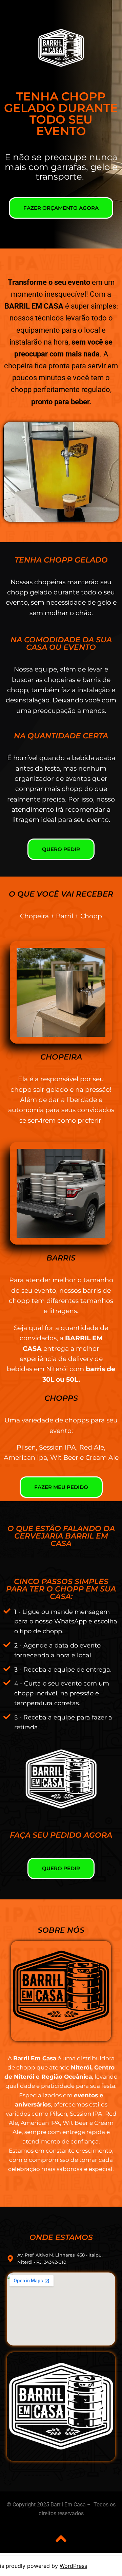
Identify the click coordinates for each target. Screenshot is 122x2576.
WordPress (73, 2566)
